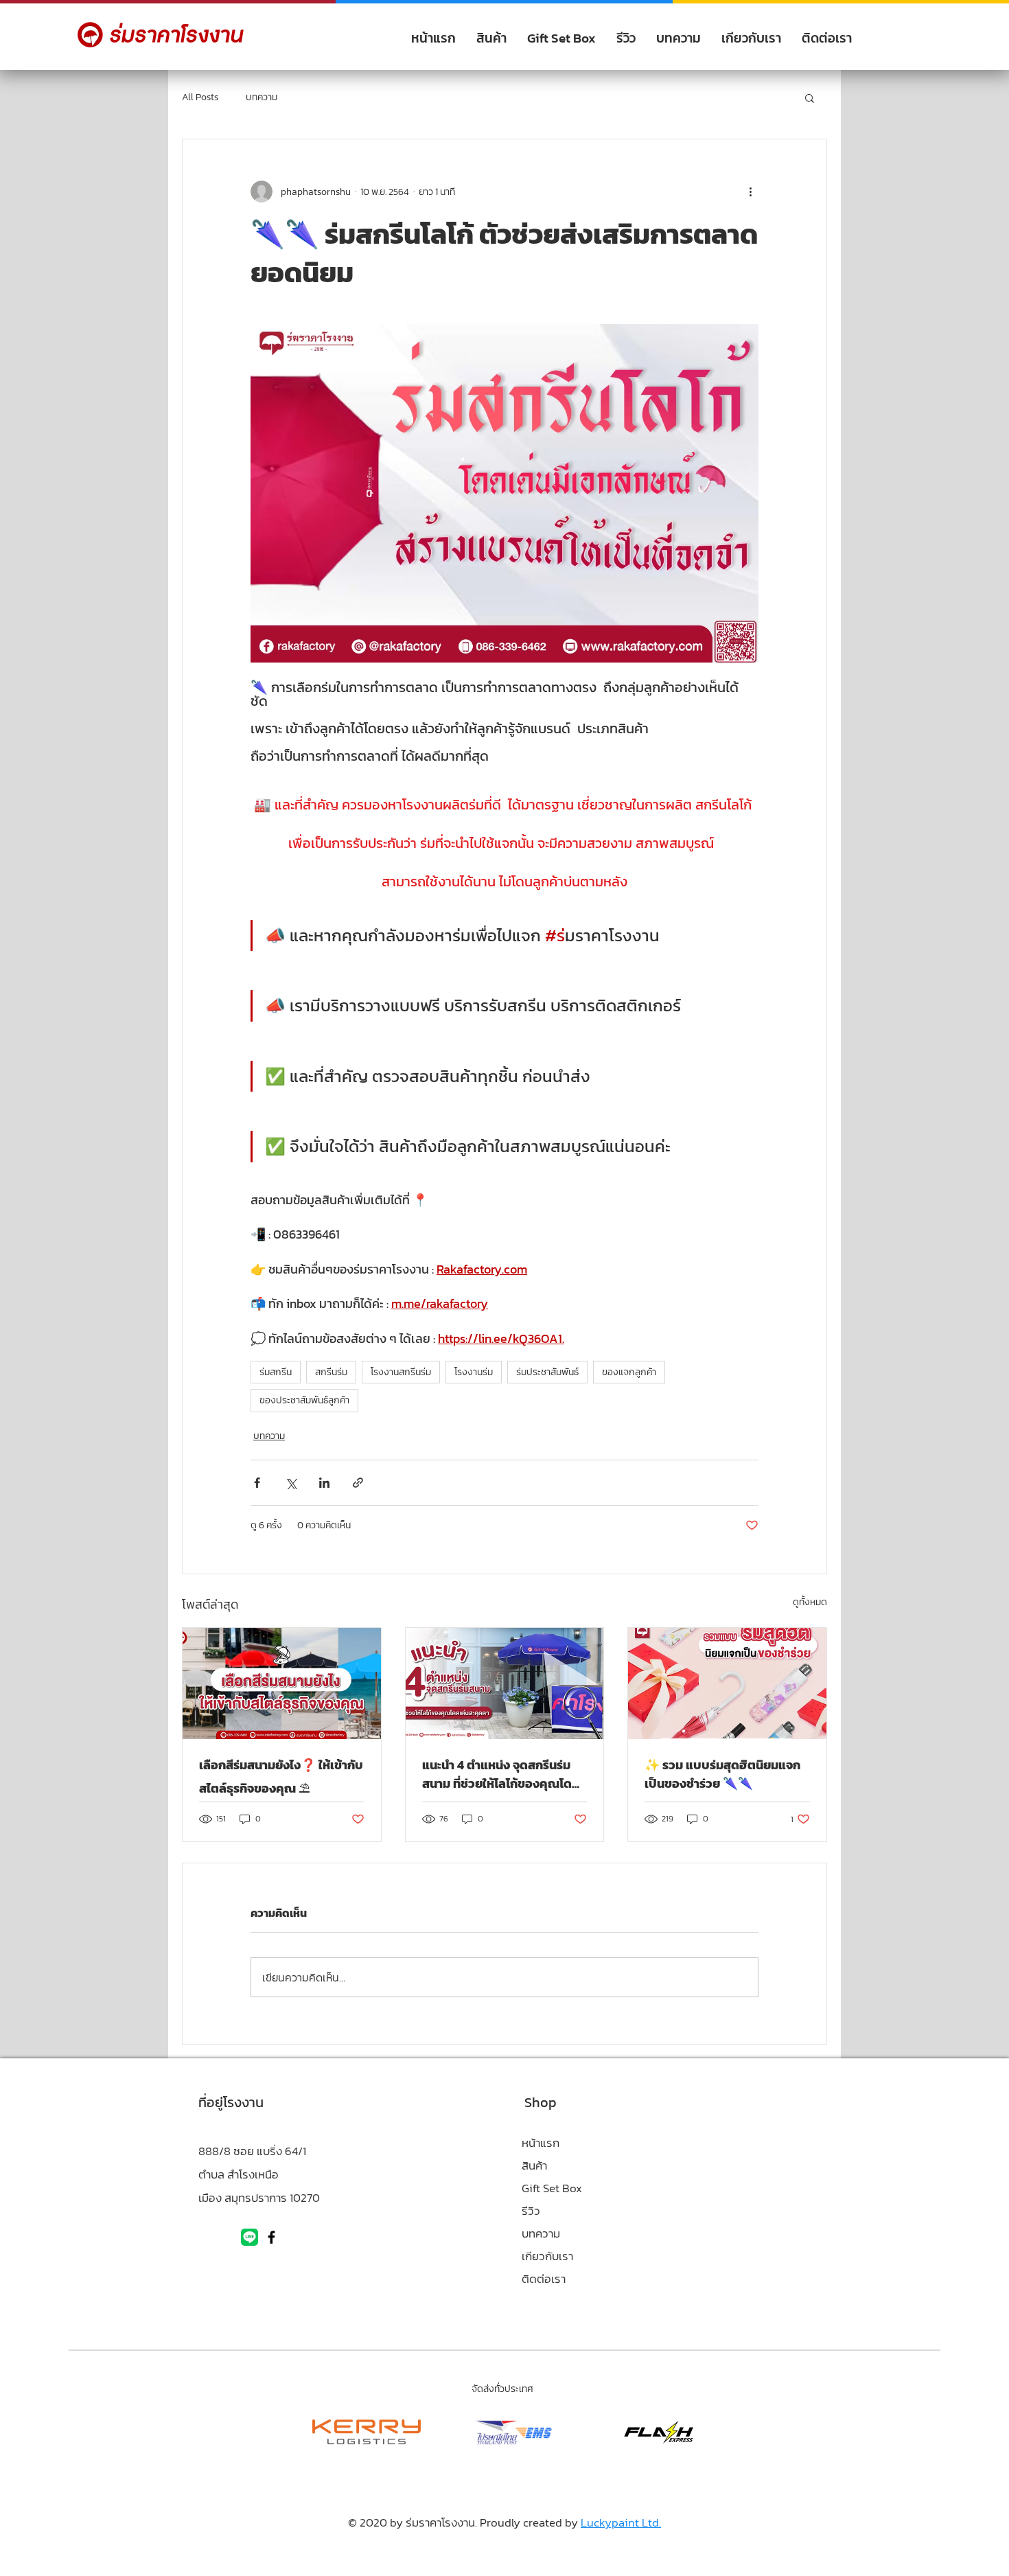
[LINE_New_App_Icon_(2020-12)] (250, 2237)
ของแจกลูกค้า (629, 1372)
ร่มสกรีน (276, 1372)
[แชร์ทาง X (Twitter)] (291, 1483)
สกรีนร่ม (331, 1372)
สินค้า (534, 2165)
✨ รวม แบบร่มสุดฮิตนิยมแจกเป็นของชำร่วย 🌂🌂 (722, 1774)
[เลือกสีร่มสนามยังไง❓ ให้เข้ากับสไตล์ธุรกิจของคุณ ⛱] (282, 1683)
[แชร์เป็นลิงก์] (358, 1483)
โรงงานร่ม (474, 1372)
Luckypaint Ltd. (621, 2522)
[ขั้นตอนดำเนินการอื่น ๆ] (750, 192)
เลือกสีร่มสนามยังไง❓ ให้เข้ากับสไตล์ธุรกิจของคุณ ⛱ (281, 1776)
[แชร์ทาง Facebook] (257, 1483)
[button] (810, 97)
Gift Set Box (552, 2188)
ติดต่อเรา (544, 2279)
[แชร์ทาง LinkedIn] (324, 1483)
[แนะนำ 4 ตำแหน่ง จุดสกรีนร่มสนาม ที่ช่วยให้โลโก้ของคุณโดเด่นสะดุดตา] (505, 1683)
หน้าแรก (541, 2143)
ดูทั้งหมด (810, 1602)
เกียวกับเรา (547, 2256)
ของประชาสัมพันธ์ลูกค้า (304, 1400)
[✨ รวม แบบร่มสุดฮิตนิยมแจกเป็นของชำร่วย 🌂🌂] (727, 1683)
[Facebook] (271, 2237)
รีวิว (531, 2211)
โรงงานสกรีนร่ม (401, 1372)
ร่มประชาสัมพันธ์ (547, 1372)
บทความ (262, 97)
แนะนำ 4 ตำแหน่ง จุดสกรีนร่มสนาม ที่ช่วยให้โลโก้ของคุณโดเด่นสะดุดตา (497, 1774)
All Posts (200, 97)
